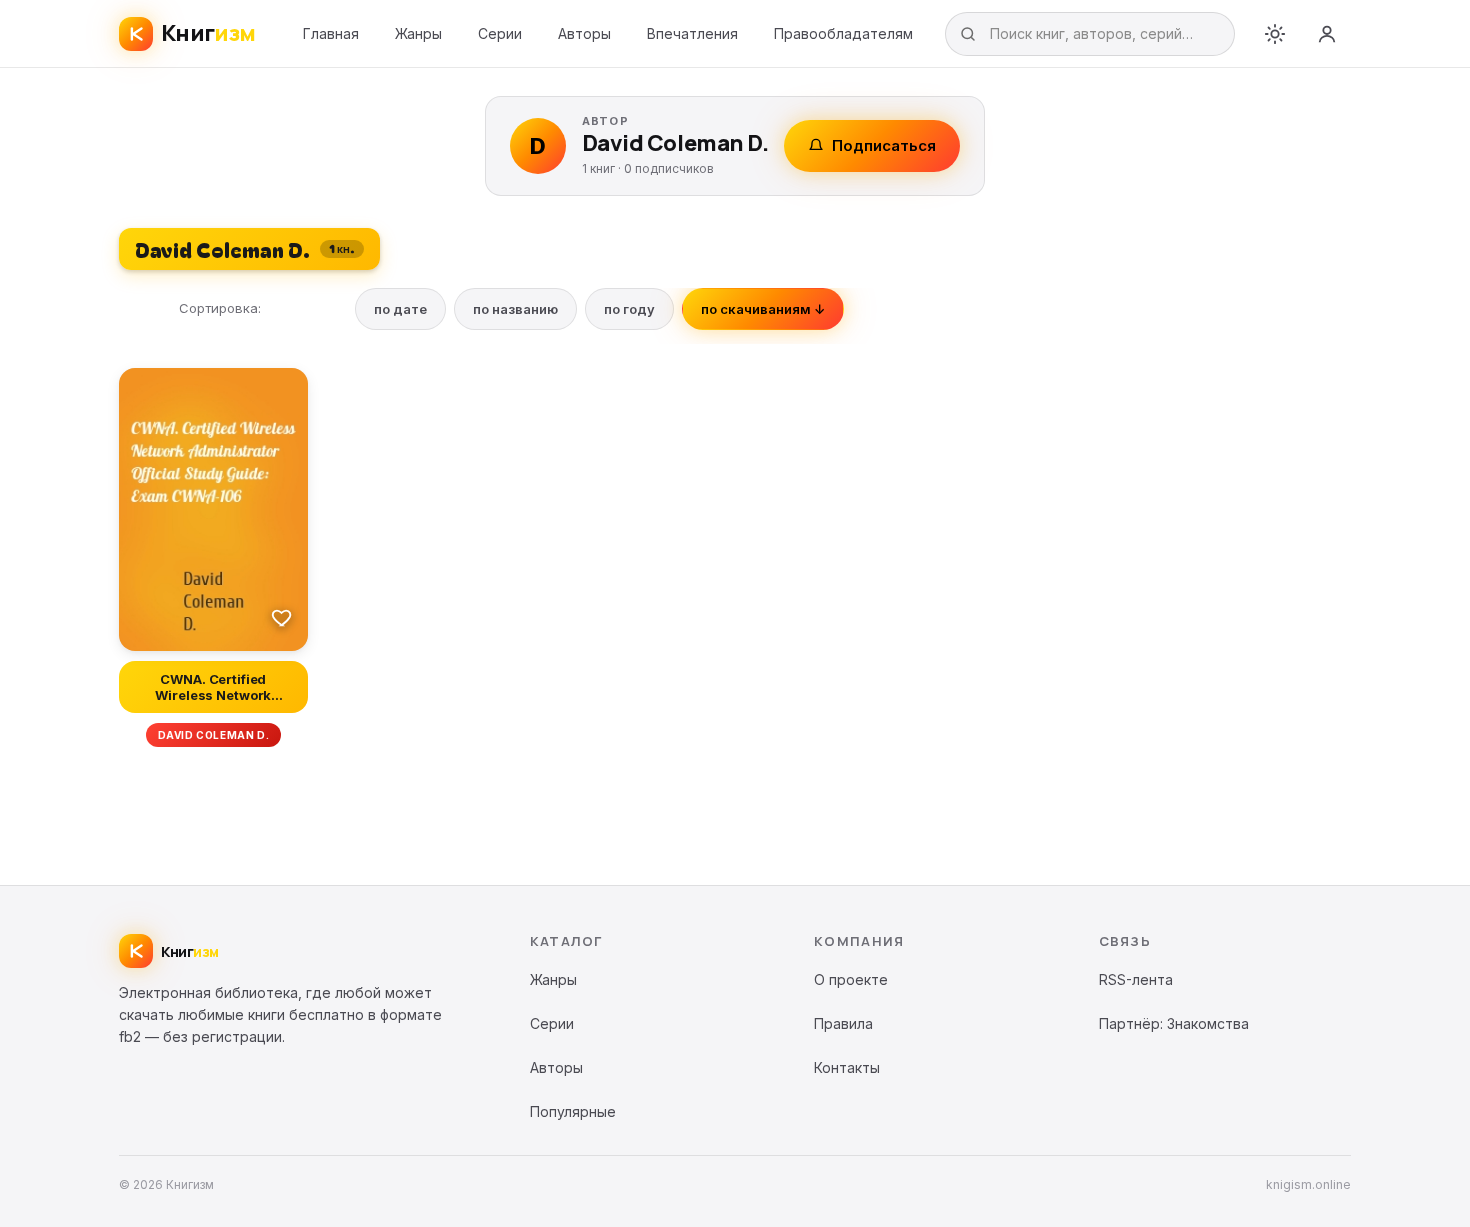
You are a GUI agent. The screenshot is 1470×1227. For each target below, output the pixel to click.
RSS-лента (1136, 979)
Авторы (584, 33)
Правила (843, 1023)
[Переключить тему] (1275, 34)
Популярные (573, 1111)
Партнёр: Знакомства (1174, 1023)
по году (629, 309)
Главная (331, 33)
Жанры (418, 33)
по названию (515, 309)
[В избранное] (282, 617)
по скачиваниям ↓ (763, 309)
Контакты (847, 1067)
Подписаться (884, 145)
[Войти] (1327, 34)
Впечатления (692, 33)
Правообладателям (843, 33)
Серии (500, 33)
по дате (400, 309)
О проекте (851, 979)
